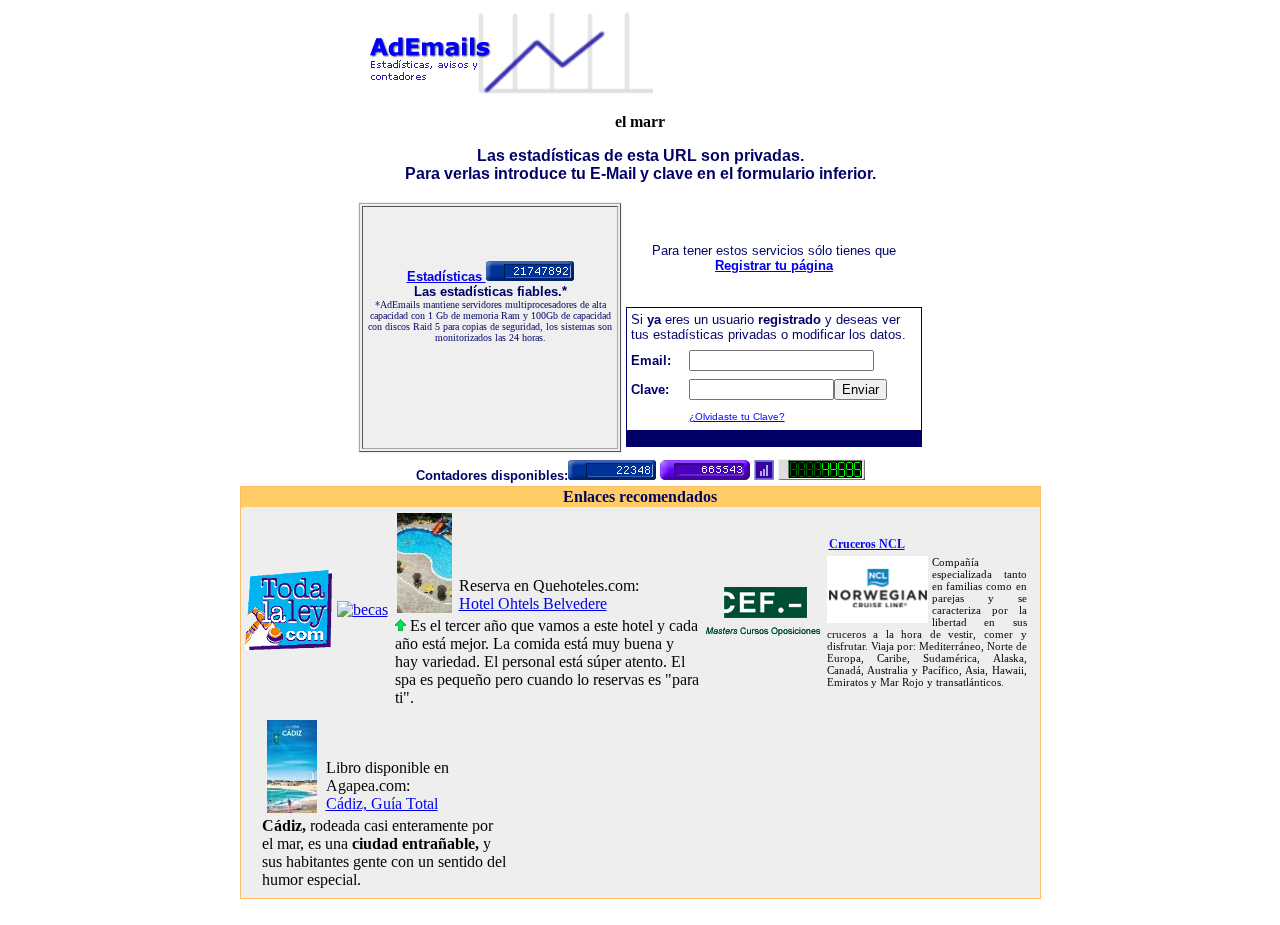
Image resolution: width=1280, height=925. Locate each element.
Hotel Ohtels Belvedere (533, 603)
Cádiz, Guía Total (382, 803)
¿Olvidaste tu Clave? (737, 416)
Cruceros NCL (867, 544)
